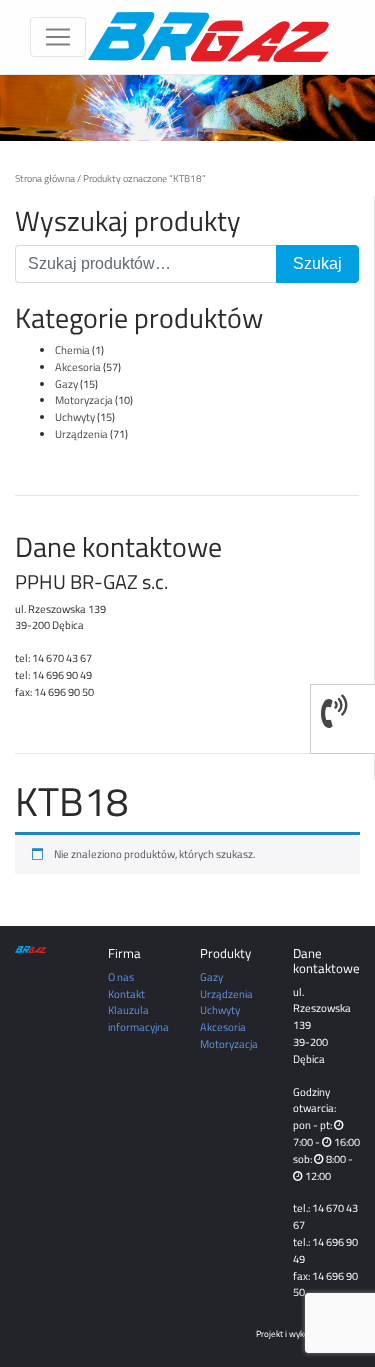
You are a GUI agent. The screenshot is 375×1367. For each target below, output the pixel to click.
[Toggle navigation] (58, 37)
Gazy (66, 383)
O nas (121, 976)
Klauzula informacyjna (138, 1018)
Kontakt (126, 993)
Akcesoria (78, 366)
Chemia (72, 349)
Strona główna (45, 178)
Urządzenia (81, 433)
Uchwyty (75, 416)
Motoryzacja (84, 399)
